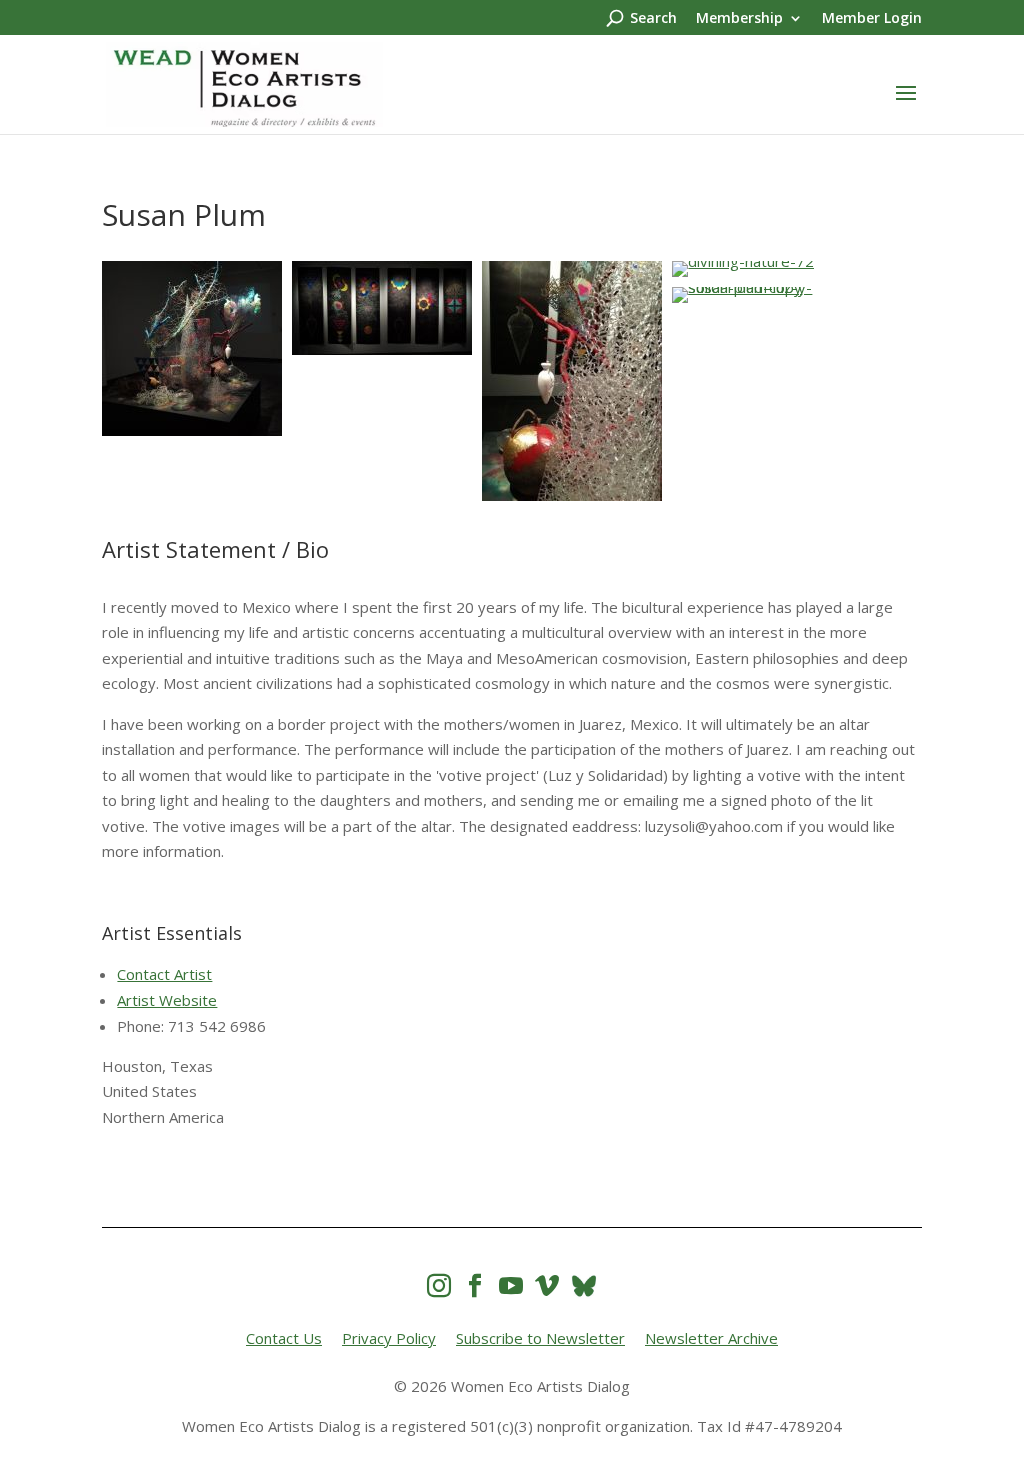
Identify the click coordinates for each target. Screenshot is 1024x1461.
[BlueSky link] (584, 1285)
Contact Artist (164, 974)
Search (653, 19)
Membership (739, 19)
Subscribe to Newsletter (540, 1338)
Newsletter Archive (711, 1338)
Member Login (872, 19)
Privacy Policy (389, 1338)
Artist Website (167, 1000)
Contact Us (284, 1338)
